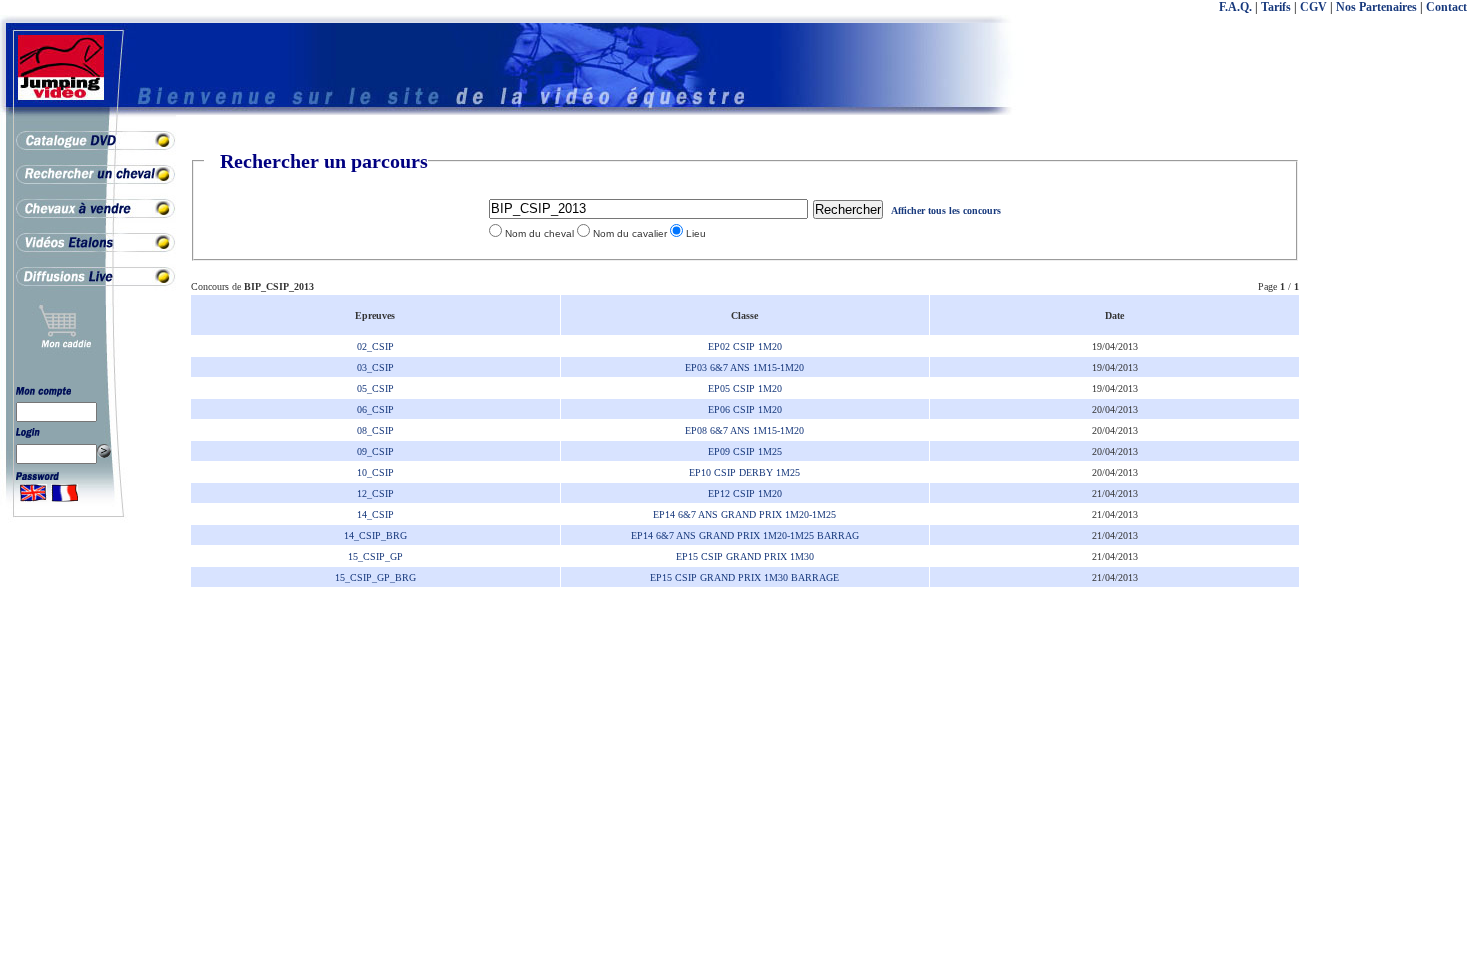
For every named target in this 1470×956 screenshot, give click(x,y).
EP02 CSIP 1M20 (745, 346)
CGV (1313, 7)
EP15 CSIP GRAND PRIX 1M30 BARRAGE (744, 577)
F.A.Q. (1235, 7)
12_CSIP (375, 493)
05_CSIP (375, 388)
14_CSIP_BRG (375, 535)
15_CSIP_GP (375, 556)
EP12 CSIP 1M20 (745, 493)
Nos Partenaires (1376, 7)
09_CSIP (375, 451)
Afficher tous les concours (946, 210)
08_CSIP (375, 430)
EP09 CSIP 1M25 (745, 451)
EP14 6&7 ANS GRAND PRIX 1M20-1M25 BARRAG (745, 535)
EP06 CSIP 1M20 (745, 409)
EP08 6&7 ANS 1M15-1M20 (744, 430)
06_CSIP (375, 409)
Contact (1446, 7)
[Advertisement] (1390, 450)
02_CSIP (375, 346)
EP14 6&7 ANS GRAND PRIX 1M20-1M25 (744, 514)
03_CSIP (375, 367)
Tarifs (1276, 7)
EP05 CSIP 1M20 (745, 388)
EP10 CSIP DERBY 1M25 (744, 472)
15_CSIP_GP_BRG (375, 577)
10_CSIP (375, 472)
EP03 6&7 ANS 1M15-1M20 (744, 367)
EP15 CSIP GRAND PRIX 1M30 (745, 556)
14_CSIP (375, 514)
